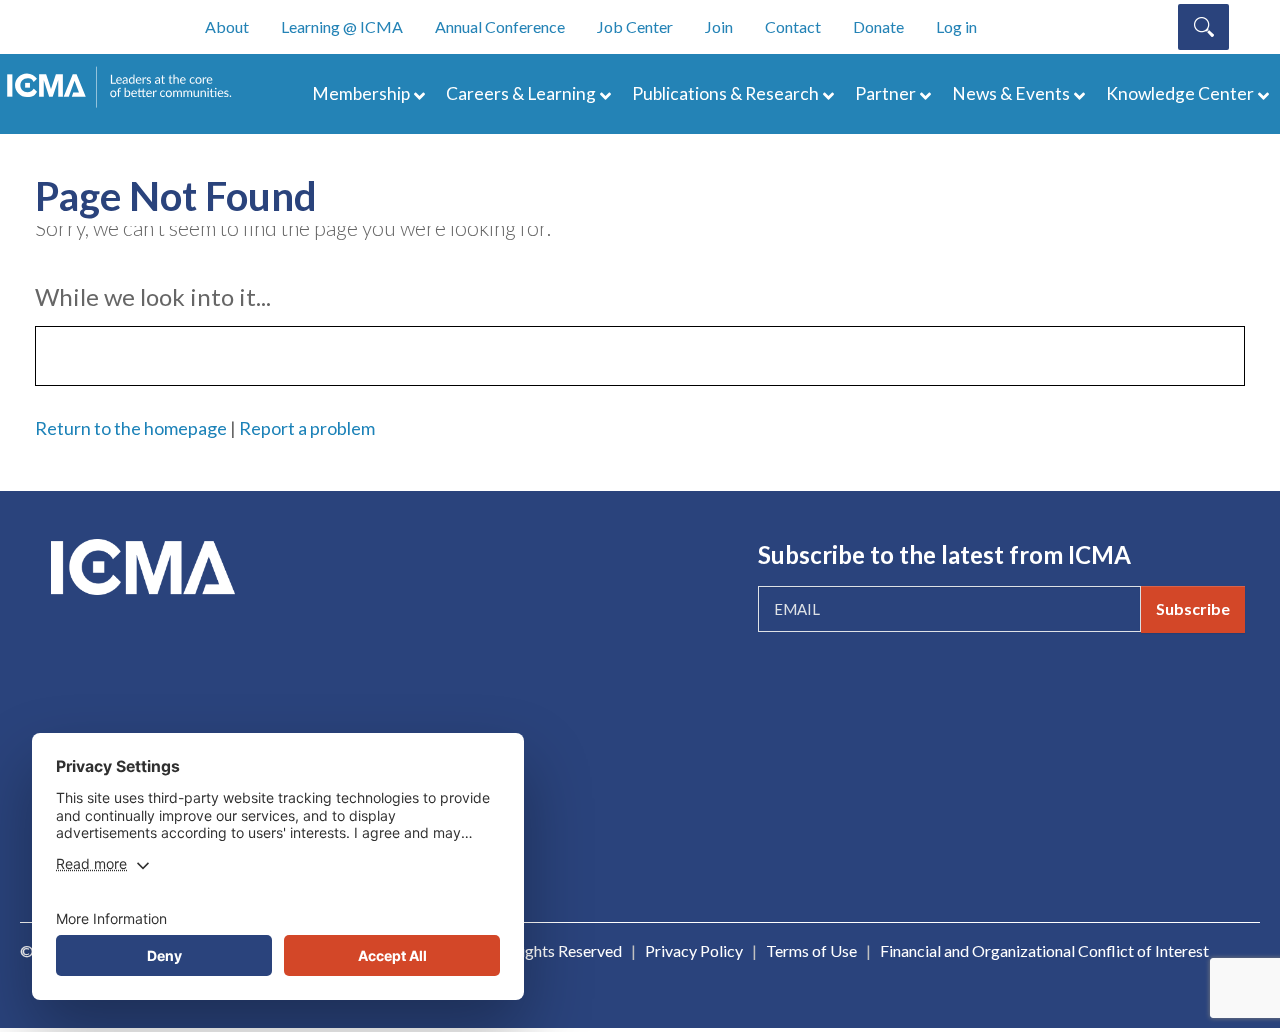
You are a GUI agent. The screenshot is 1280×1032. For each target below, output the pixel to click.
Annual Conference (500, 26)
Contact (793, 26)
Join (719, 26)
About (227, 26)
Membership (361, 93)
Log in (956, 26)
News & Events (1011, 93)
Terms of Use (811, 950)
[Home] (128, 87)
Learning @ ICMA (342, 26)
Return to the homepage (131, 428)
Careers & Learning (521, 93)
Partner (885, 93)
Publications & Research (725, 93)
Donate (878, 26)
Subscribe (1193, 608)
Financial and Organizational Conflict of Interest (1044, 950)
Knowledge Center (1180, 93)
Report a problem (307, 428)
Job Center (635, 26)
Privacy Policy (694, 950)
